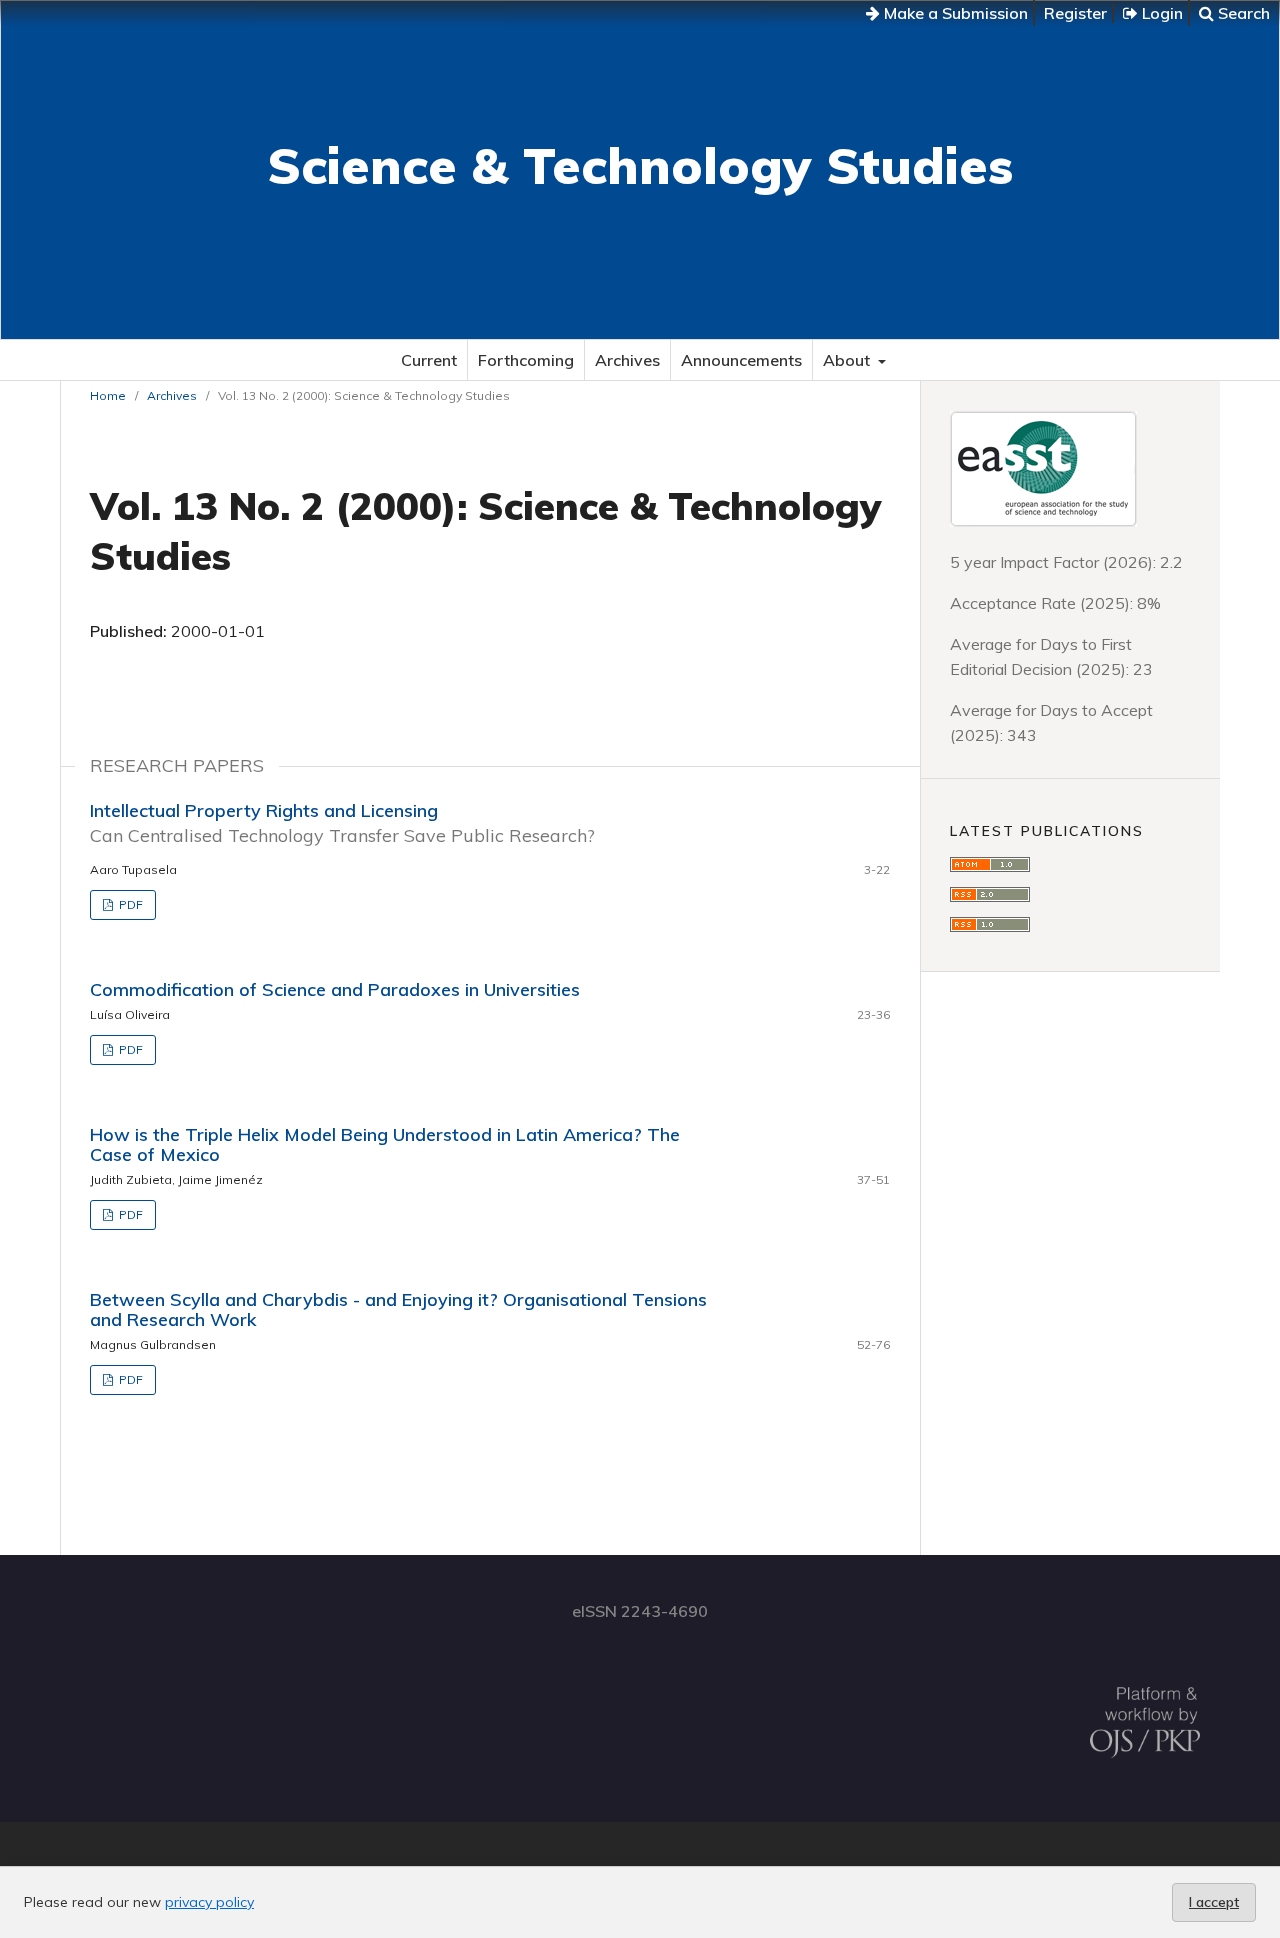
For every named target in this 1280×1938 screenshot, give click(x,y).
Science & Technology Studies (640, 165)
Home (108, 395)
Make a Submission (954, 13)
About (848, 360)
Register (1075, 13)
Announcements (741, 360)
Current (429, 360)
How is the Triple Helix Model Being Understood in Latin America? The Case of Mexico (385, 1144)
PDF (129, 904)
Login (1160, 13)
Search (1242, 13)
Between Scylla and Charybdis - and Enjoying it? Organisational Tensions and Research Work (398, 1309)
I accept (1214, 1902)
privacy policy (209, 1902)
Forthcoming (526, 360)
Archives (627, 360)
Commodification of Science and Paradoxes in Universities (335, 989)
